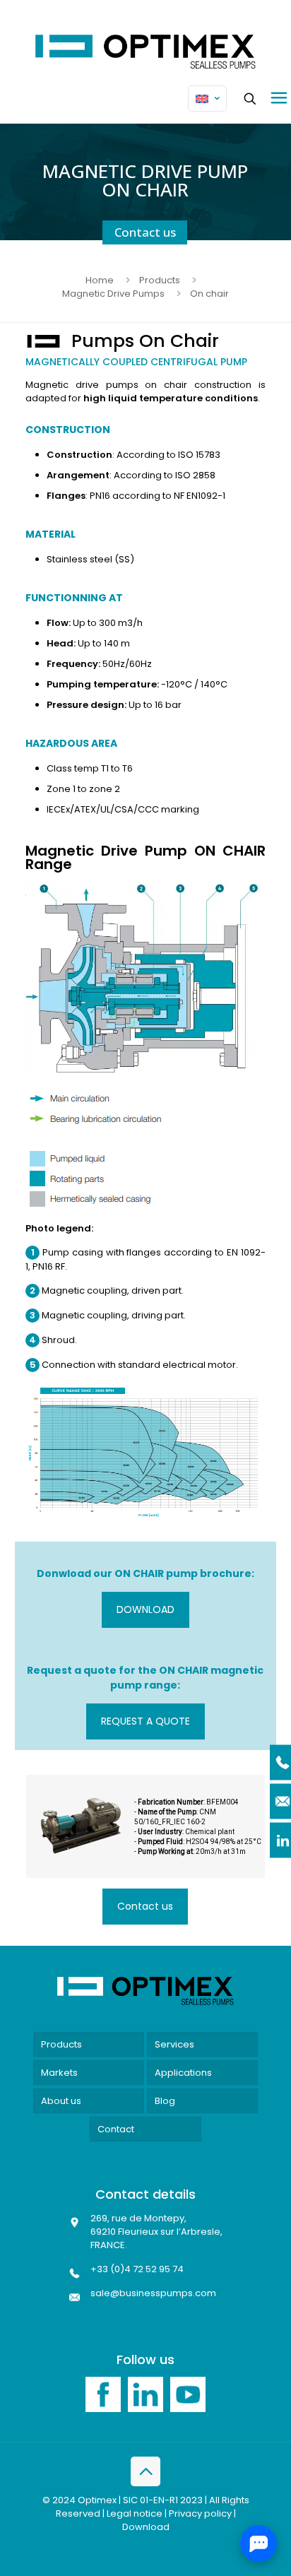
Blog (165, 2101)
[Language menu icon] (207, 99)
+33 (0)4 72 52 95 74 (137, 2269)
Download (146, 2527)
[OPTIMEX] (145, 52)
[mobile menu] (279, 98)
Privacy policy (200, 2513)
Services (174, 2044)
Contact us (145, 232)
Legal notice (135, 2513)
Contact (116, 2129)
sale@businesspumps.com (153, 2293)
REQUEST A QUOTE (145, 1721)
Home (100, 280)
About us (61, 2101)
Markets (59, 2073)
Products (160, 280)
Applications (183, 2073)
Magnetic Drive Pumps (113, 294)
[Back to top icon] (145, 2471)
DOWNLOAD (145, 1609)
